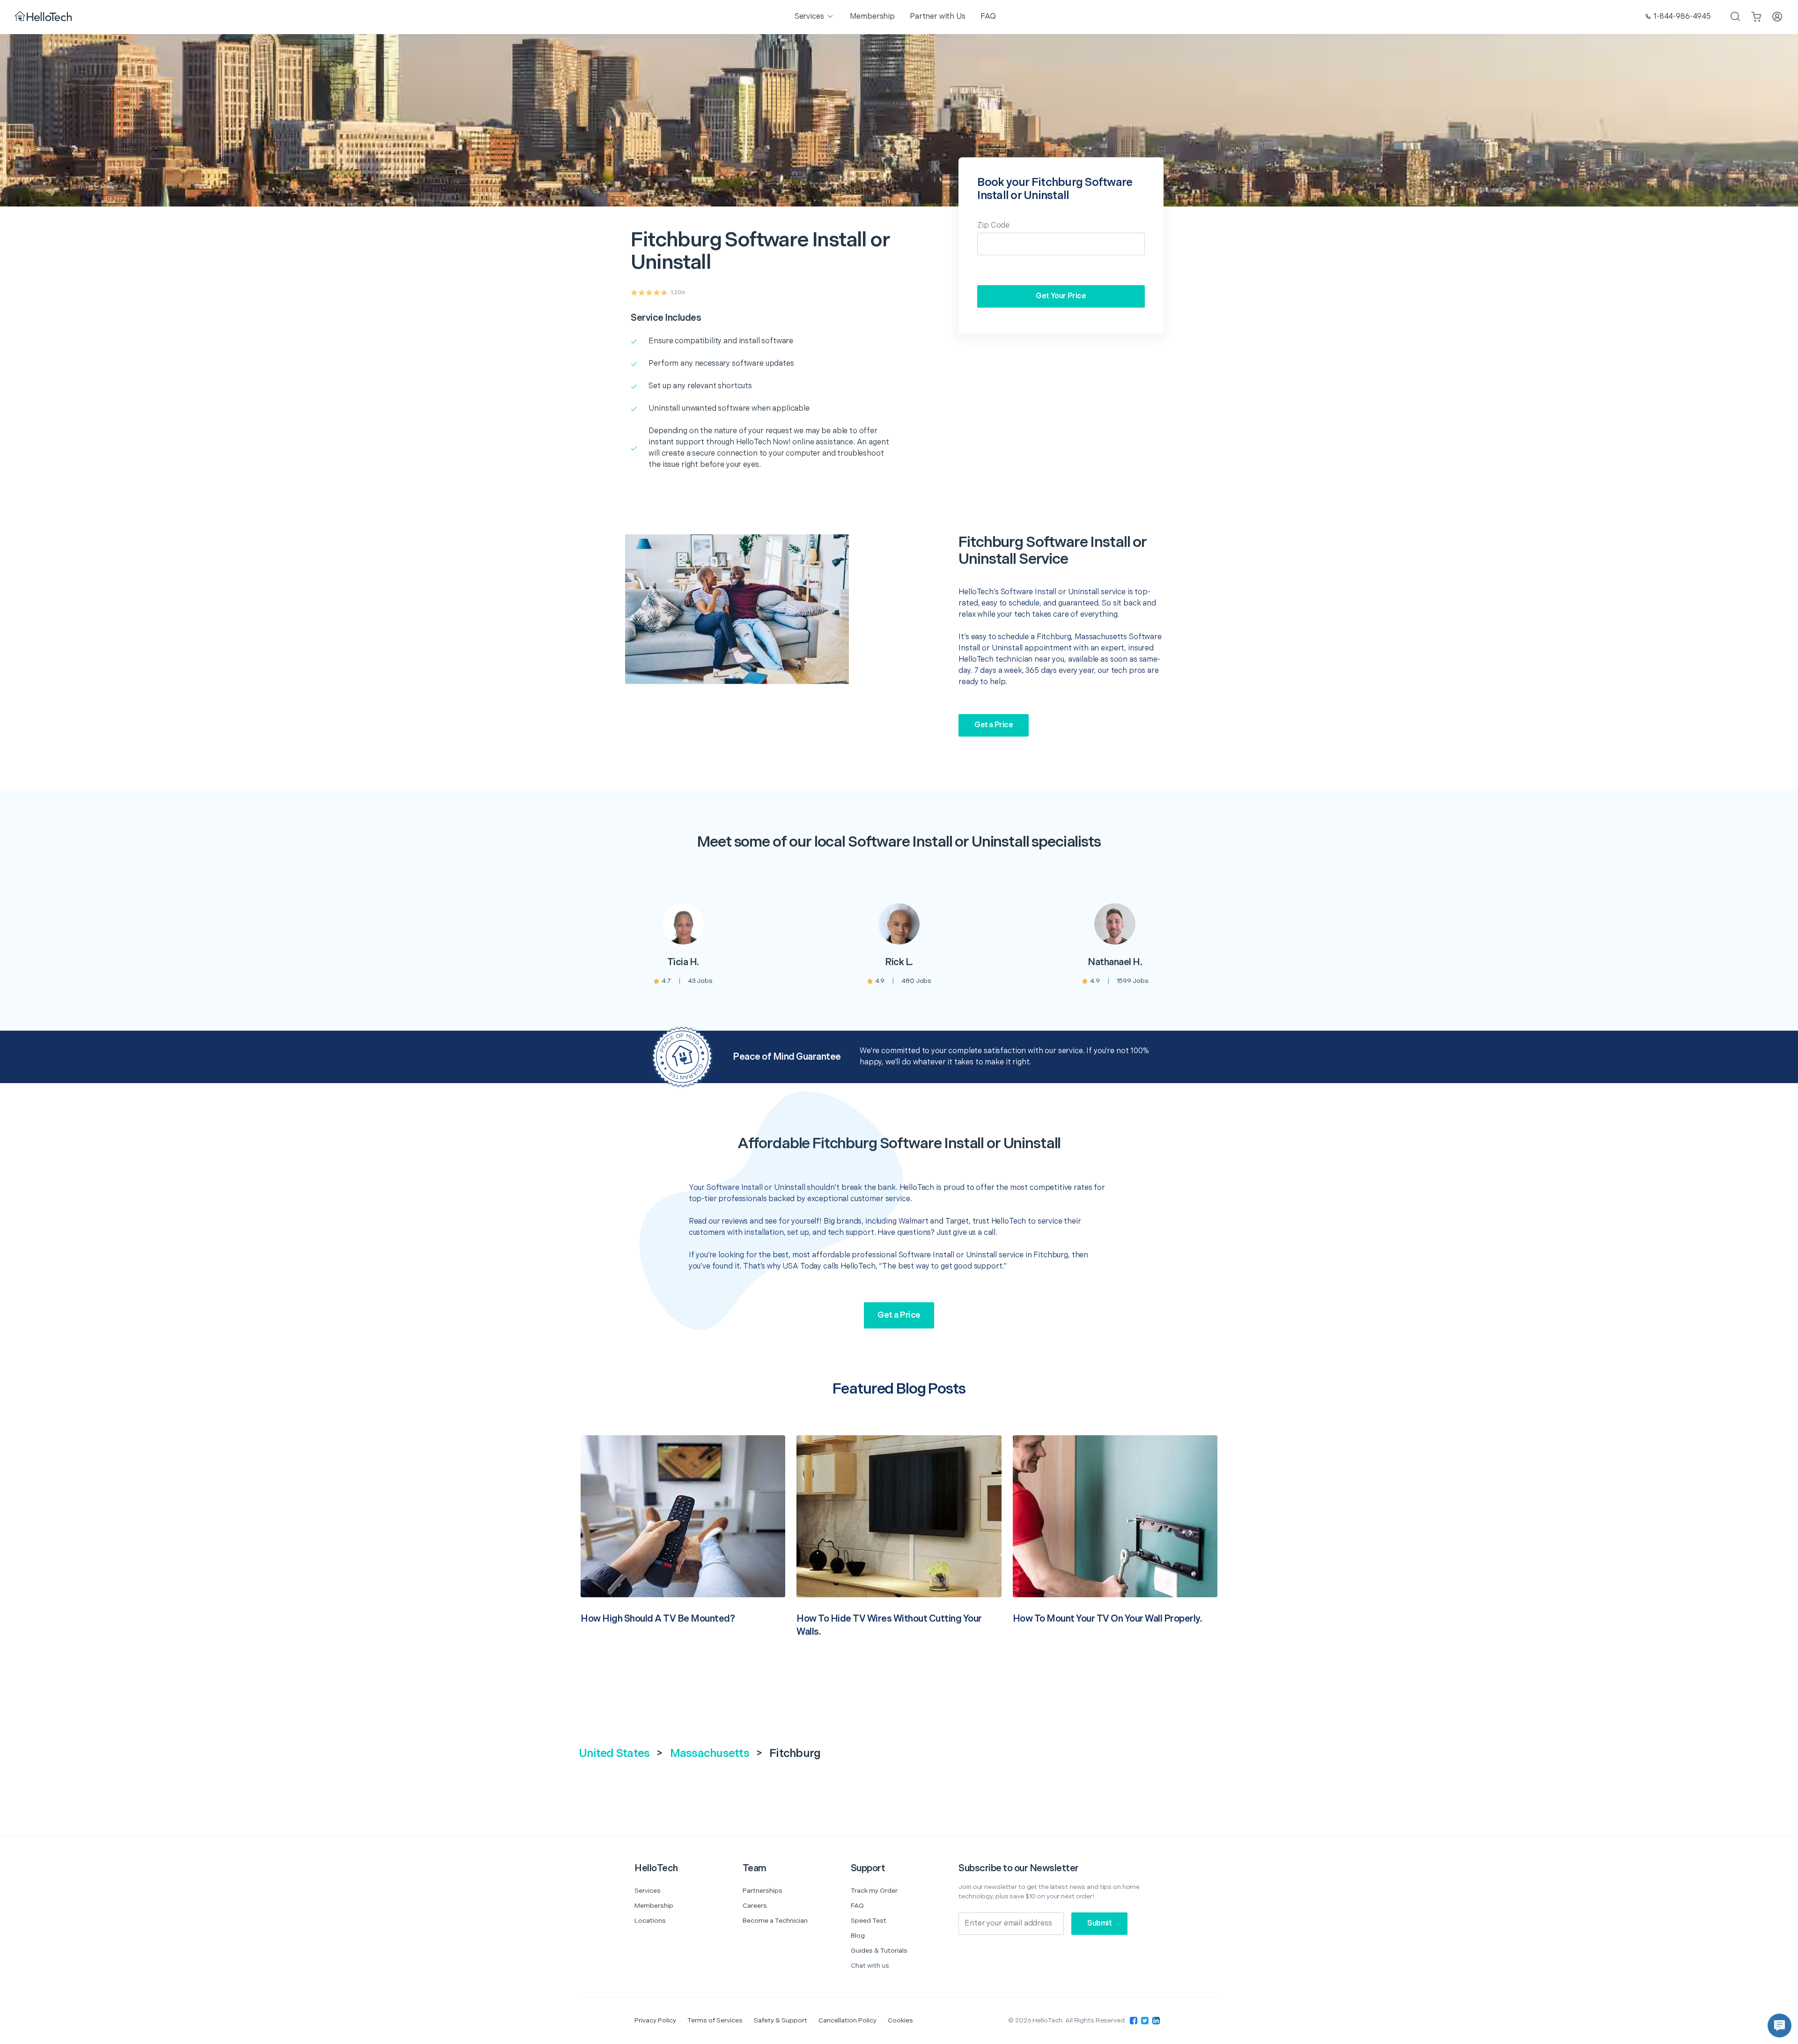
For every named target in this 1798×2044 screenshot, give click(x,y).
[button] (1780, 2026)
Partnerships (763, 1891)
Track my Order (874, 1891)
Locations (650, 1921)
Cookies (900, 2020)
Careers (755, 1906)
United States (614, 1753)
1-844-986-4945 (1682, 17)
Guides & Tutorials (879, 1951)
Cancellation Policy (847, 2020)
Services (648, 1891)
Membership (654, 1906)
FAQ (857, 1906)
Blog (858, 1936)
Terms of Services (715, 2020)
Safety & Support (781, 2020)
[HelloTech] (44, 17)
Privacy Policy (655, 2020)
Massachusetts (710, 1753)
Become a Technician (775, 1921)
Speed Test (869, 1921)
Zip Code (993, 225)
